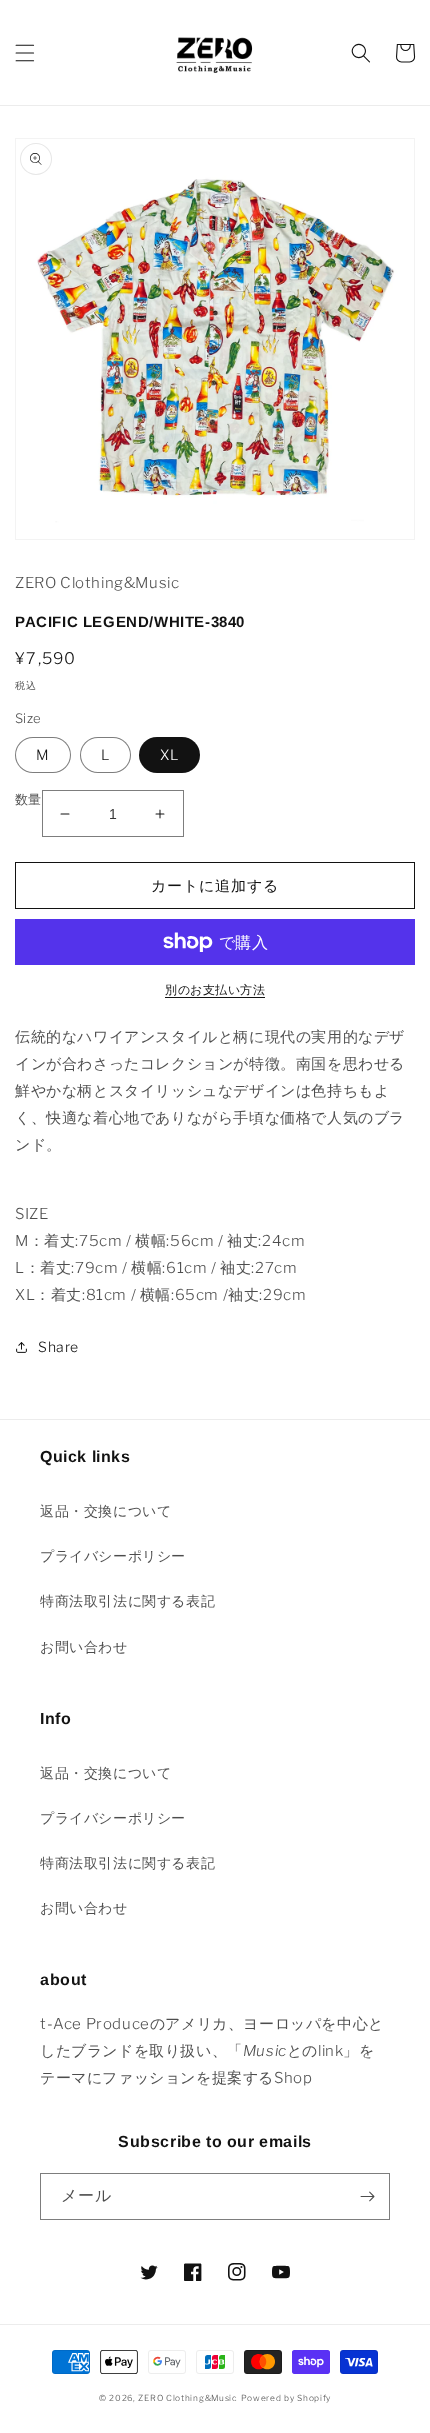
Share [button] (58, 1346)
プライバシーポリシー (113, 1555)
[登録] (367, 2196)
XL (169, 754)
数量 (28, 799)
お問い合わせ (84, 1646)
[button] (25, 53)
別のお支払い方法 (215, 989)
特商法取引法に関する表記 (127, 1600)
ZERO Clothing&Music (187, 2398)
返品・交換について (105, 1510)
